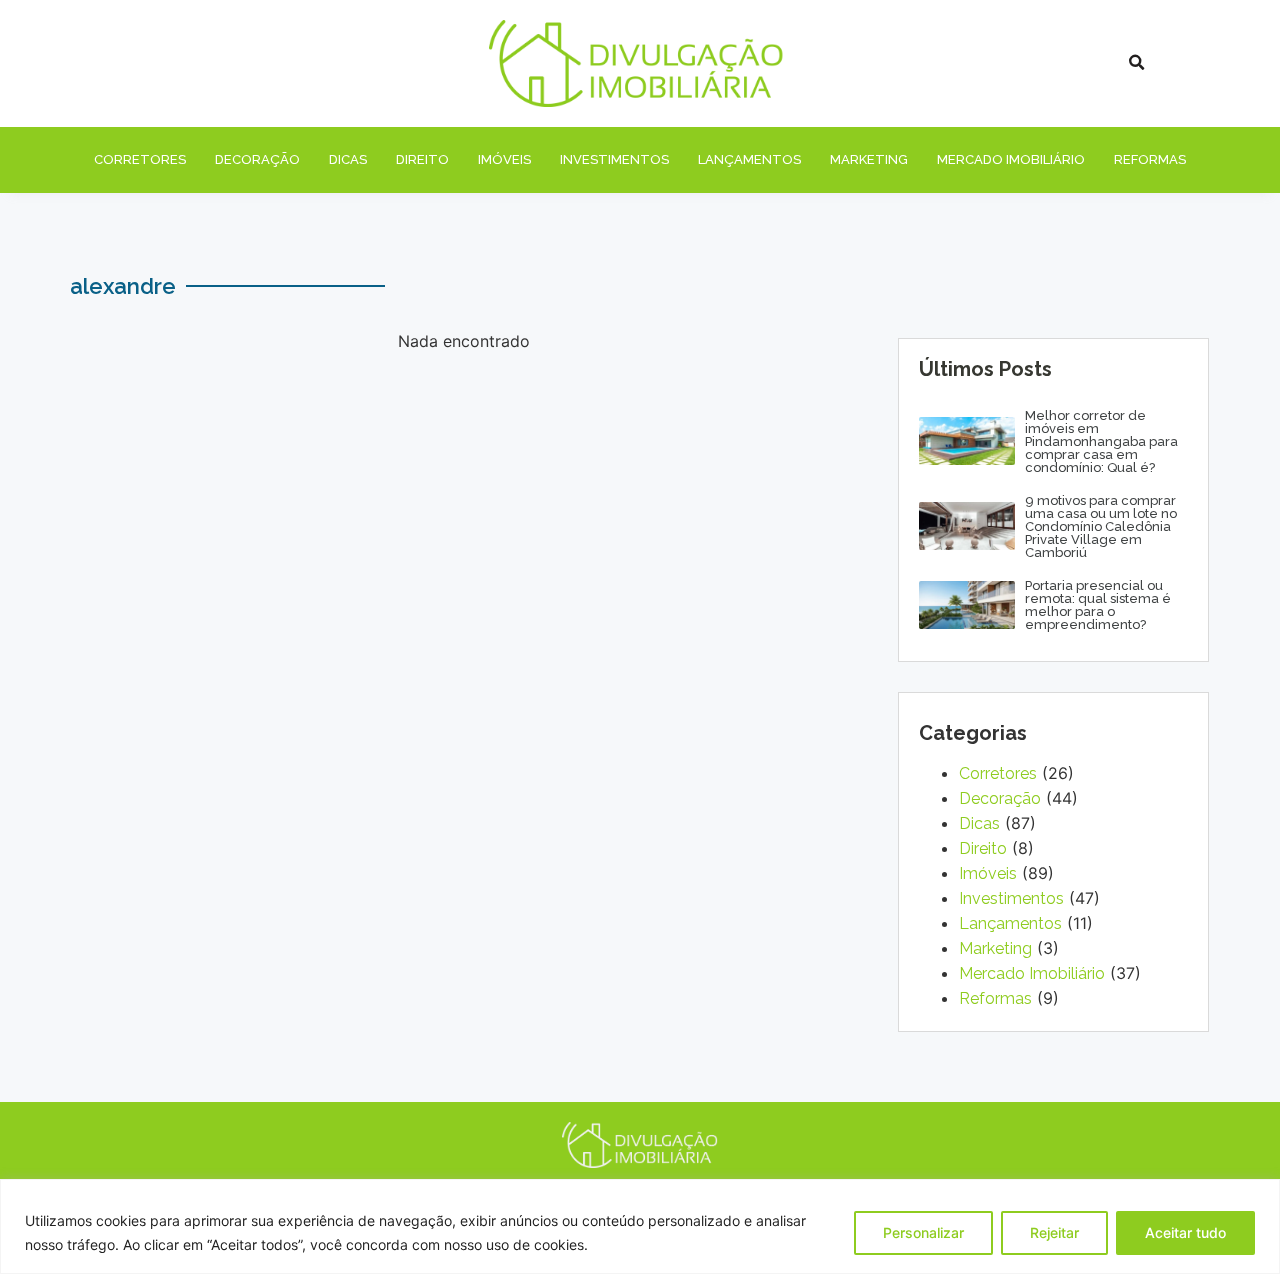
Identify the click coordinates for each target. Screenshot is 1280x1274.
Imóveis (504, 159)
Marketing (869, 159)
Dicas (348, 159)
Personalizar (923, 1232)
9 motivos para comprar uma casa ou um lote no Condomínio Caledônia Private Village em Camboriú (1101, 526)
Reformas (1150, 159)
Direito (422, 159)
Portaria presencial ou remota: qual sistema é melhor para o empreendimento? (1098, 605)
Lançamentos (749, 159)
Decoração (257, 159)
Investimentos (614, 159)
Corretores (140, 159)
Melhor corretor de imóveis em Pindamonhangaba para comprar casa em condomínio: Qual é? (1101, 441)
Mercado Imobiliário (1011, 159)
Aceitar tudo (1185, 1232)
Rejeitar (1054, 1232)
